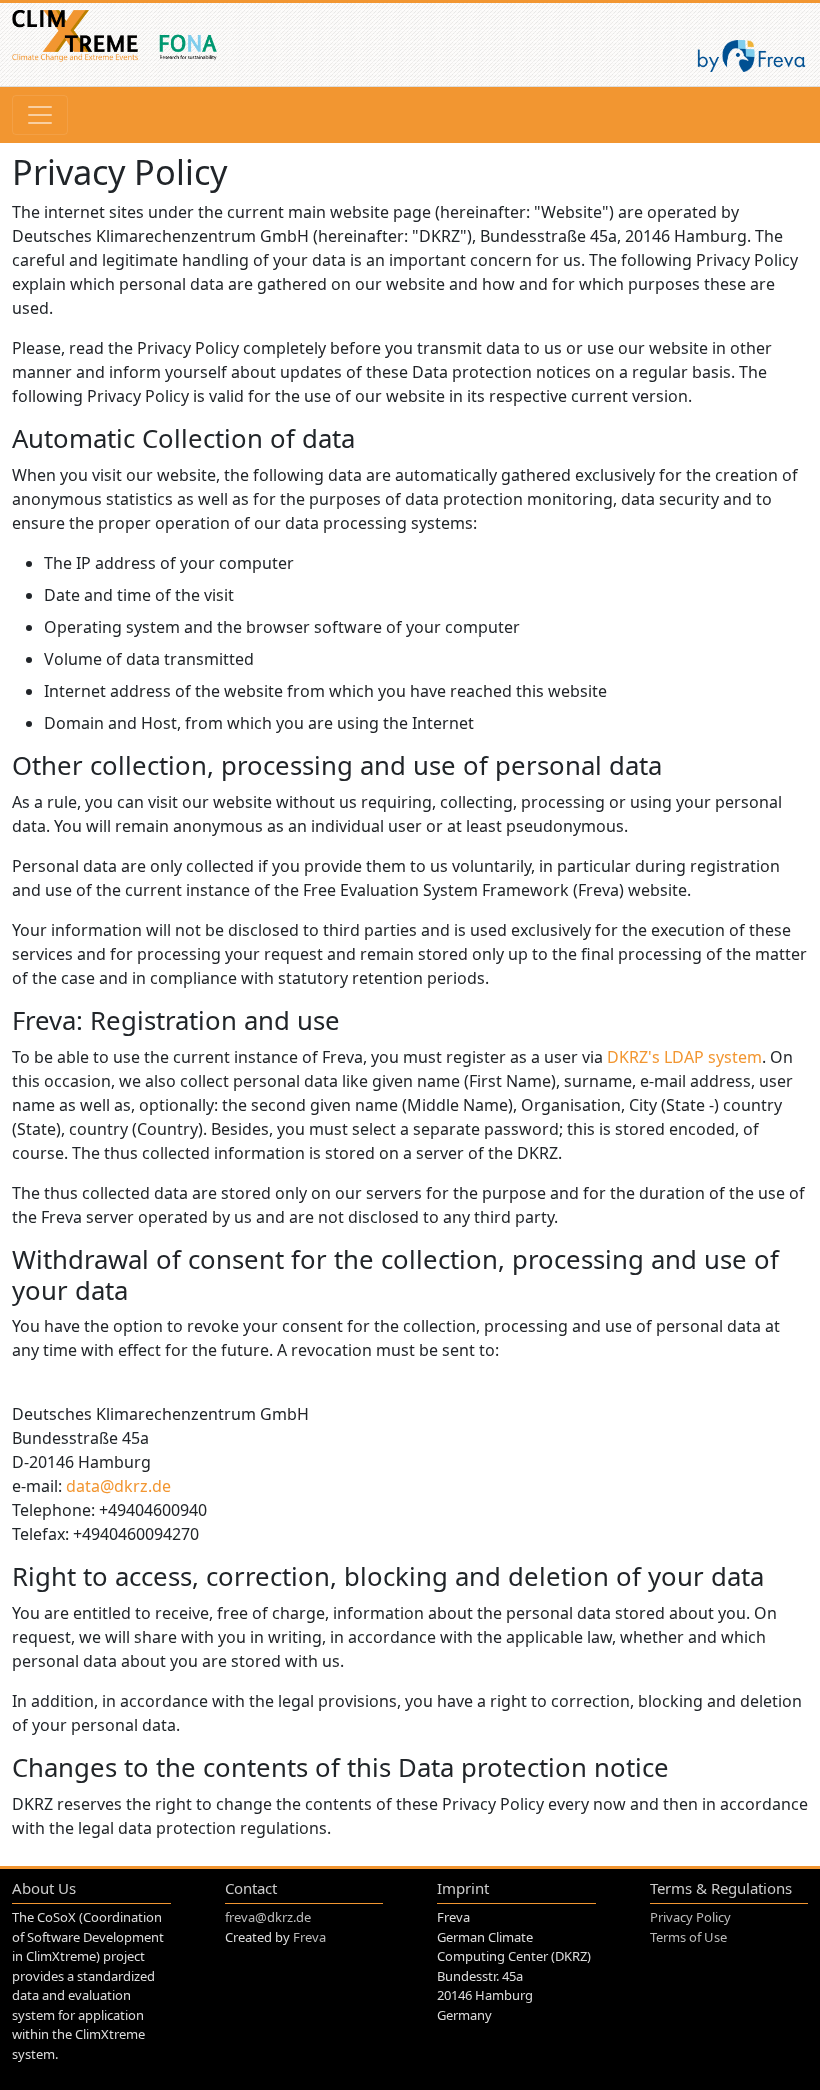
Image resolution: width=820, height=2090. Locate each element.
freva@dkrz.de (268, 1917)
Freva (309, 1937)
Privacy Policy (690, 1917)
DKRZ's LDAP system (684, 1057)
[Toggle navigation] (40, 115)
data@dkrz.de (118, 1486)
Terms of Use (688, 1937)
